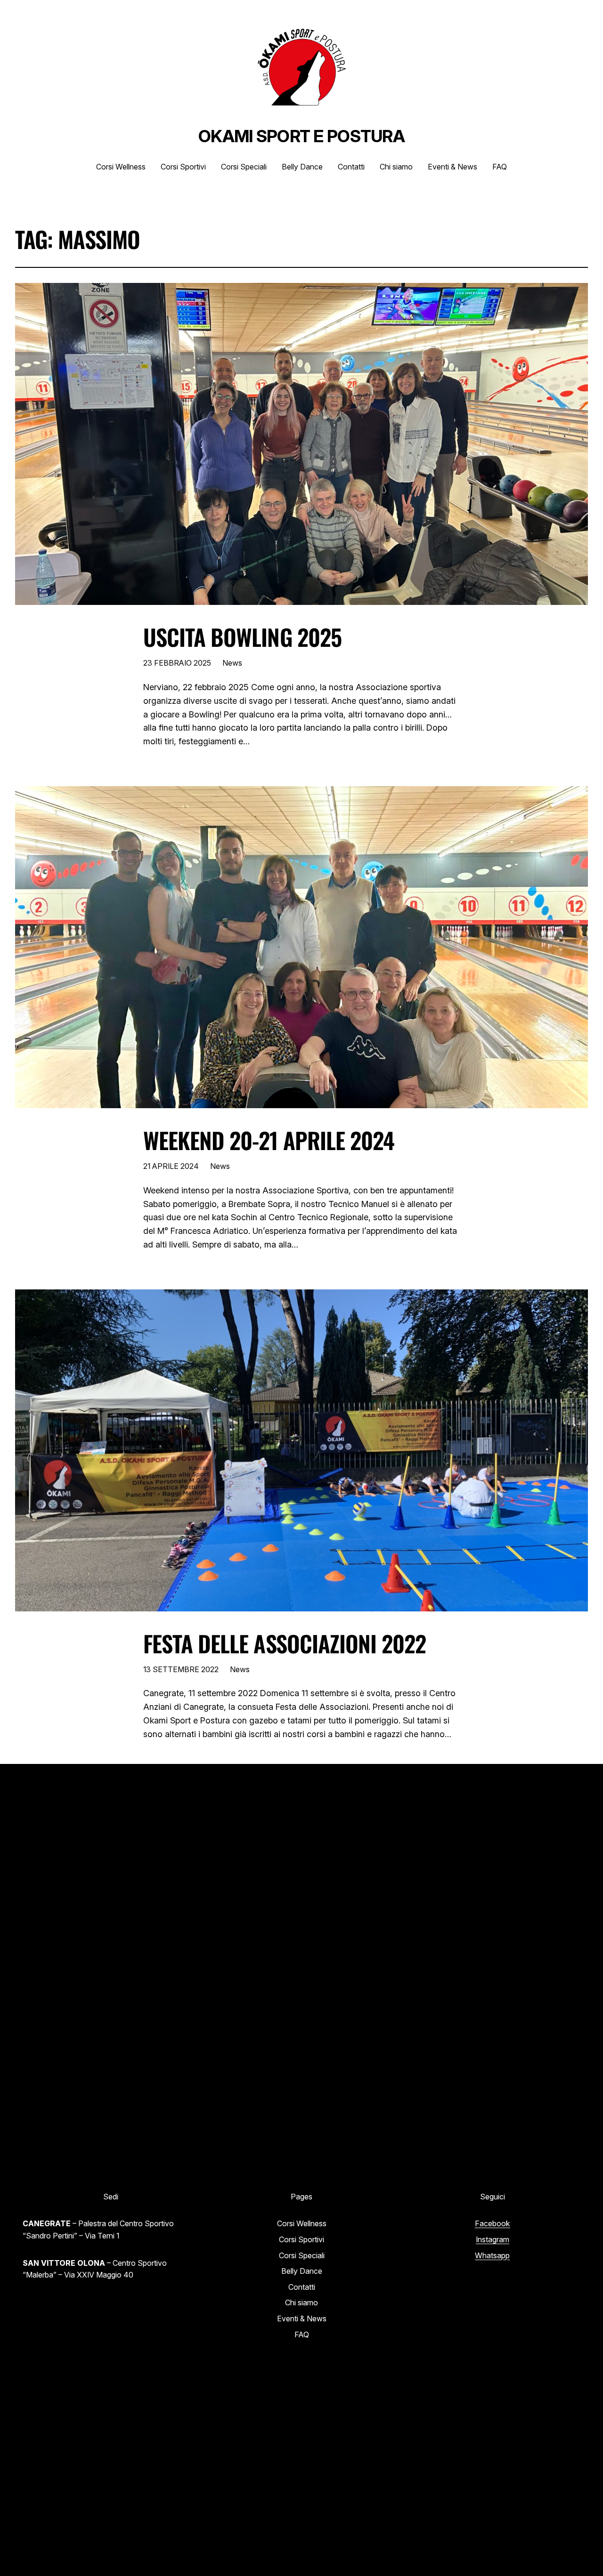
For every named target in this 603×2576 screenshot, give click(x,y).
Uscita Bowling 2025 (242, 637)
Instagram (493, 2239)
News (232, 663)
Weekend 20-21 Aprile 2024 (269, 1140)
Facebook (493, 2223)
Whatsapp (492, 2255)
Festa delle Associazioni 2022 (285, 1643)
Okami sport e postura (301, 136)
